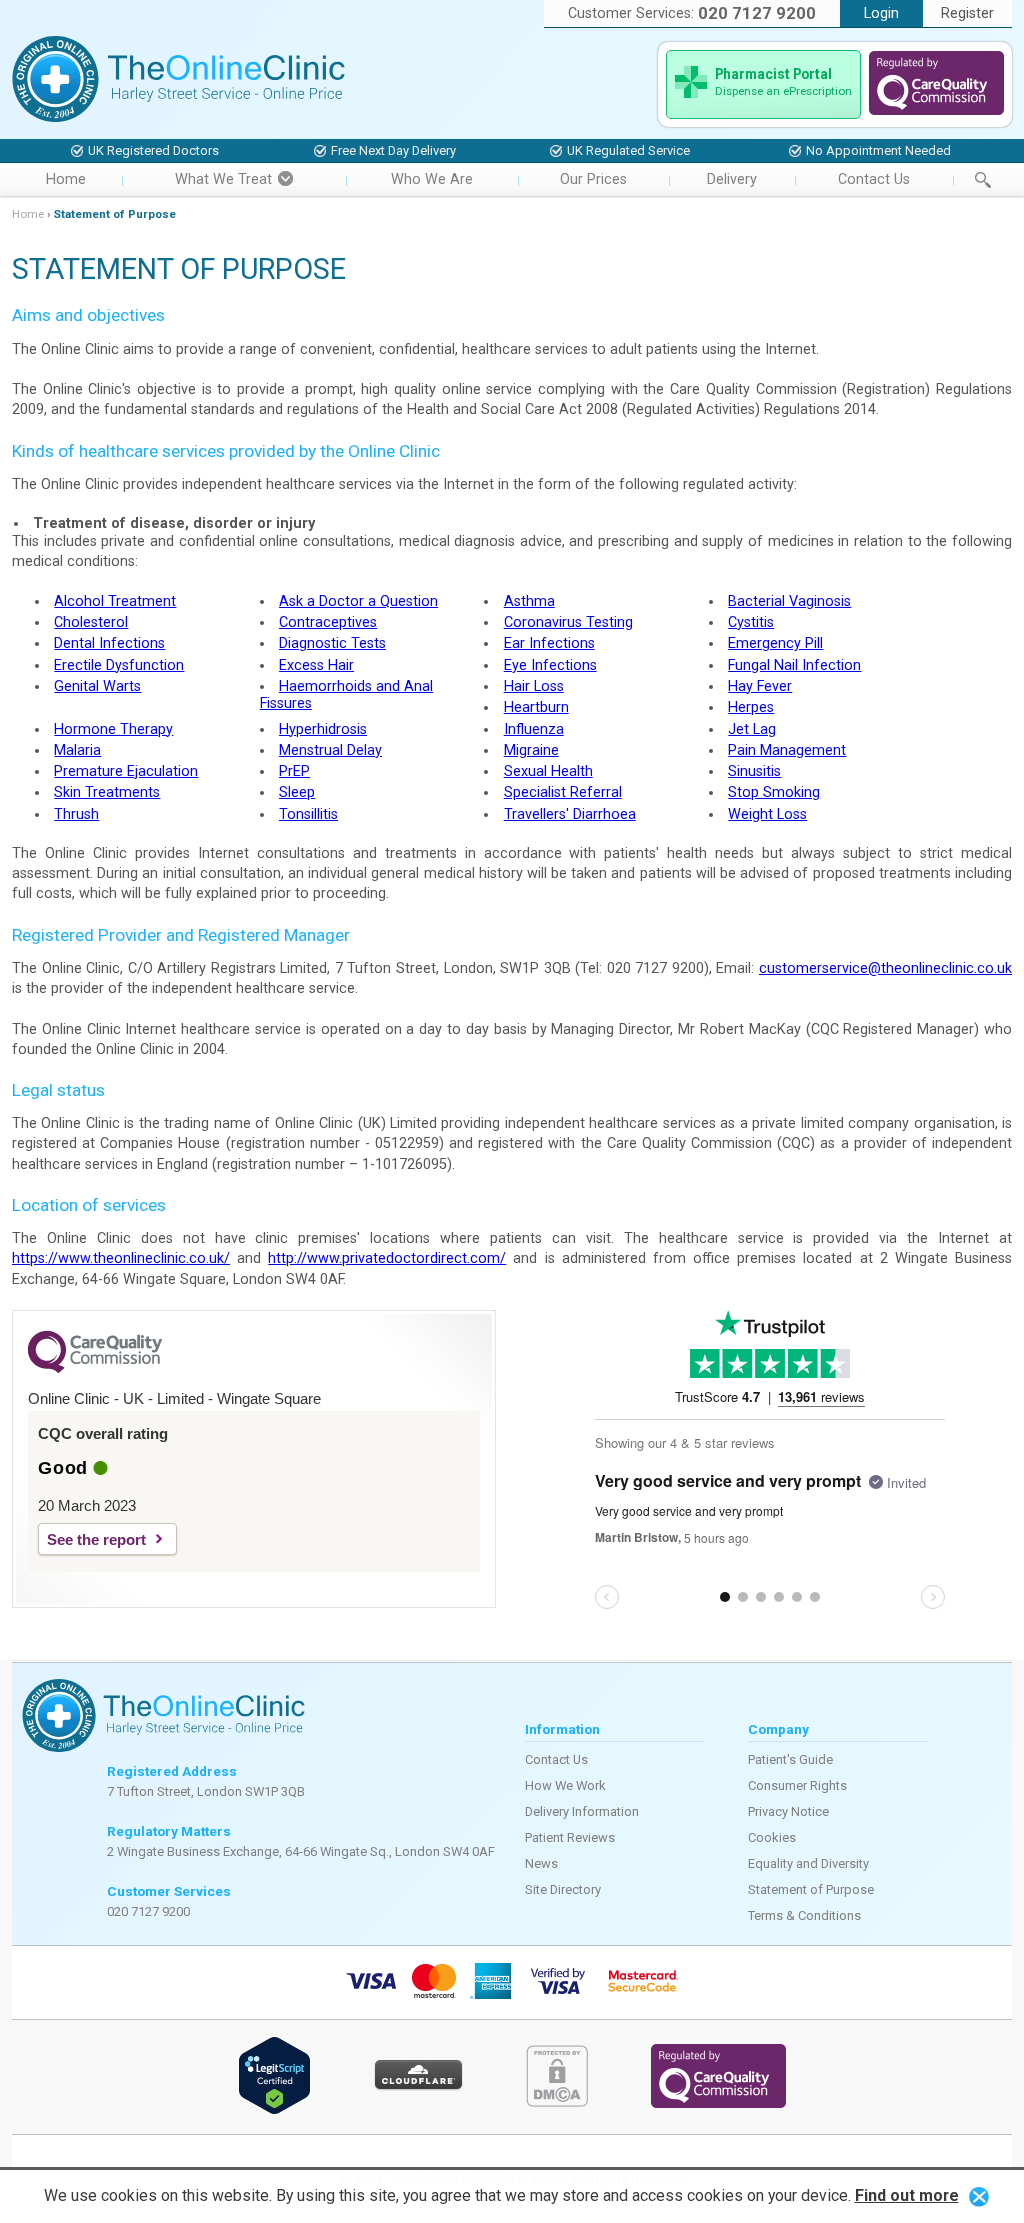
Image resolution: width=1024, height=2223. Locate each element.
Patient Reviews (570, 1837)
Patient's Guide (790, 1759)
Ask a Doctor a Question (358, 601)
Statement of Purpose (811, 1889)
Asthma (529, 601)
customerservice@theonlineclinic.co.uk (885, 968)
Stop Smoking (774, 792)
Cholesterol (91, 622)
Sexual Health (548, 771)
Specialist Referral (563, 792)
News (541, 1863)
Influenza (534, 729)
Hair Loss (534, 686)
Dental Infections (109, 643)
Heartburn (536, 707)
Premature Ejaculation (126, 771)
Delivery (732, 179)
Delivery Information (582, 1811)
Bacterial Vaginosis (789, 601)
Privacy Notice (788, 1811)
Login (881, 13)
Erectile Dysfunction (119, 665)
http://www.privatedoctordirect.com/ (387, 1258)
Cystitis (751, 622)
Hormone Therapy (113, 729)
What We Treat (223, 179)
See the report (96, 1539)
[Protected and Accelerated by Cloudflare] (418, 2086)
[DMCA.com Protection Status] (557, 2102)
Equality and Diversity (808, 1863)
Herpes (751, 707)
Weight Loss (767, 814)
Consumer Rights (797, 1785)
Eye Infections (550, 665)
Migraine (531, 750)
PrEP (294, 771)
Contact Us (874, 179)
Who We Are (432, 179)
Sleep (297, 792)
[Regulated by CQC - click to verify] (936, 110)
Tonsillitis (308, 814)
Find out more (907, 2195)
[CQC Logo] (95, 1368)
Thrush (76, 814)
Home (66, 179)
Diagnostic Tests (332, 643)
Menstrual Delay (330, 750)
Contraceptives (328, 622)
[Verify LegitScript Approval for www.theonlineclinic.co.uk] (274, 2110)
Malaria (77, 750)
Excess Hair (316, 665)
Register (967, 13)
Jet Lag (752, 729)
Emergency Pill (775, 643)
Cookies (772, 1837)
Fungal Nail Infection (794, 665)
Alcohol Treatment (115, 601)
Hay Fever (760, 686)
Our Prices (593, 179)
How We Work (565, 1785)
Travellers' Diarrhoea (570, 814)
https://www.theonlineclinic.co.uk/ (121, 1258)
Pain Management (787, 750)
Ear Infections (549, 643)
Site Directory (563, 1889)
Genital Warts (97, 686)
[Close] (979, 2195)
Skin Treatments (107, 792)
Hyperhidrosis (323, 729)
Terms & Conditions (804, 1915)
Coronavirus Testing (568, 622)
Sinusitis (754, 771)
